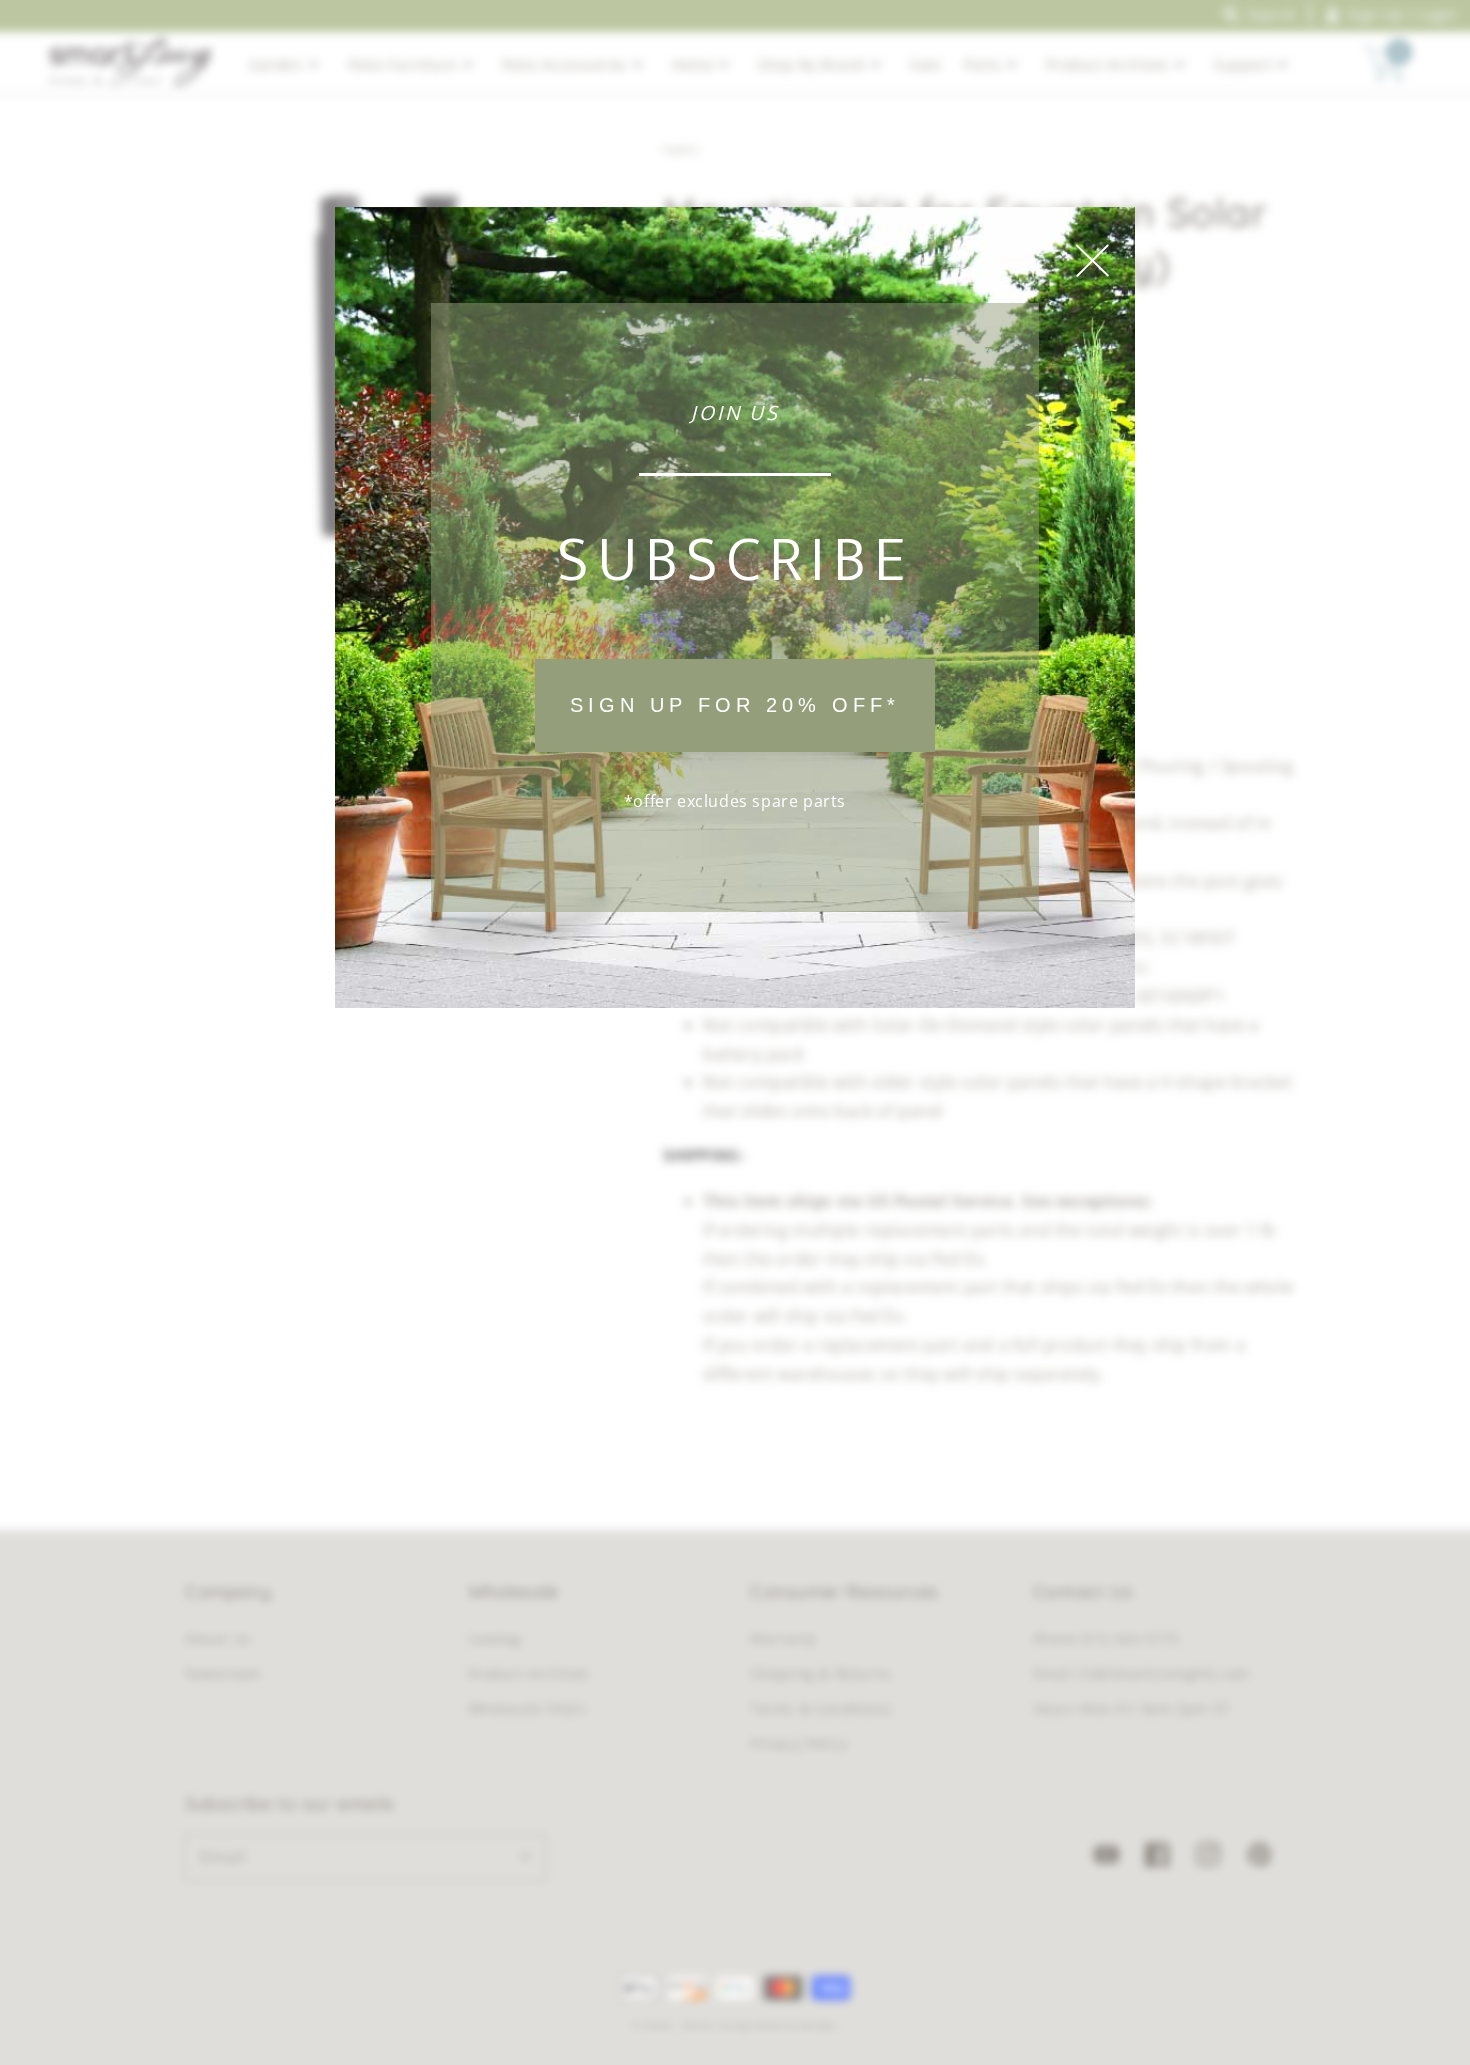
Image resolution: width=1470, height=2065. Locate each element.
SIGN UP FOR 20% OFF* (735, 705)
